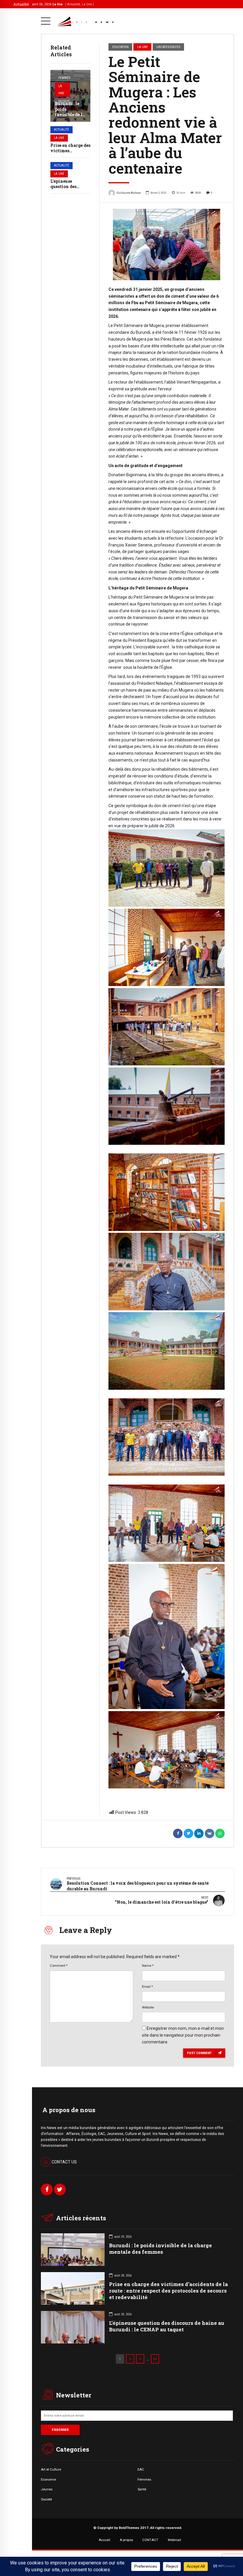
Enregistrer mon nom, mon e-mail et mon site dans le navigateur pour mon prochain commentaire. (183, 2035)
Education (120, 47)
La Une (61, 90)
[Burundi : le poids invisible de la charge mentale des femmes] (70, 96)
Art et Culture (51, 2469)
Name (148, 1966)
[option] (167, 245)
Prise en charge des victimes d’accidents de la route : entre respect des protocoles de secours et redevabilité (168, 2291)
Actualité (61, 130)
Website (148, 2007)
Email (147, 1987)
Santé (142, 2489)
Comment (59, 1966)
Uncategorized (168, 47)
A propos (126, 2540)
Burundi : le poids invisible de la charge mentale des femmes (70, 117)
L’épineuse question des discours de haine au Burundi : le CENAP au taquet (167, 2326)
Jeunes (47, 2489)
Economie (48, 2479)
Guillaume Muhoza (129, 193)
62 (155, 2359)
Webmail (174, 2540)
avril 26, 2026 (63, 4)
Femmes (64, 78)
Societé (46, 2499)
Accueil (104, 2540)
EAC (141, 2469)
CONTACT (150, 2540)
